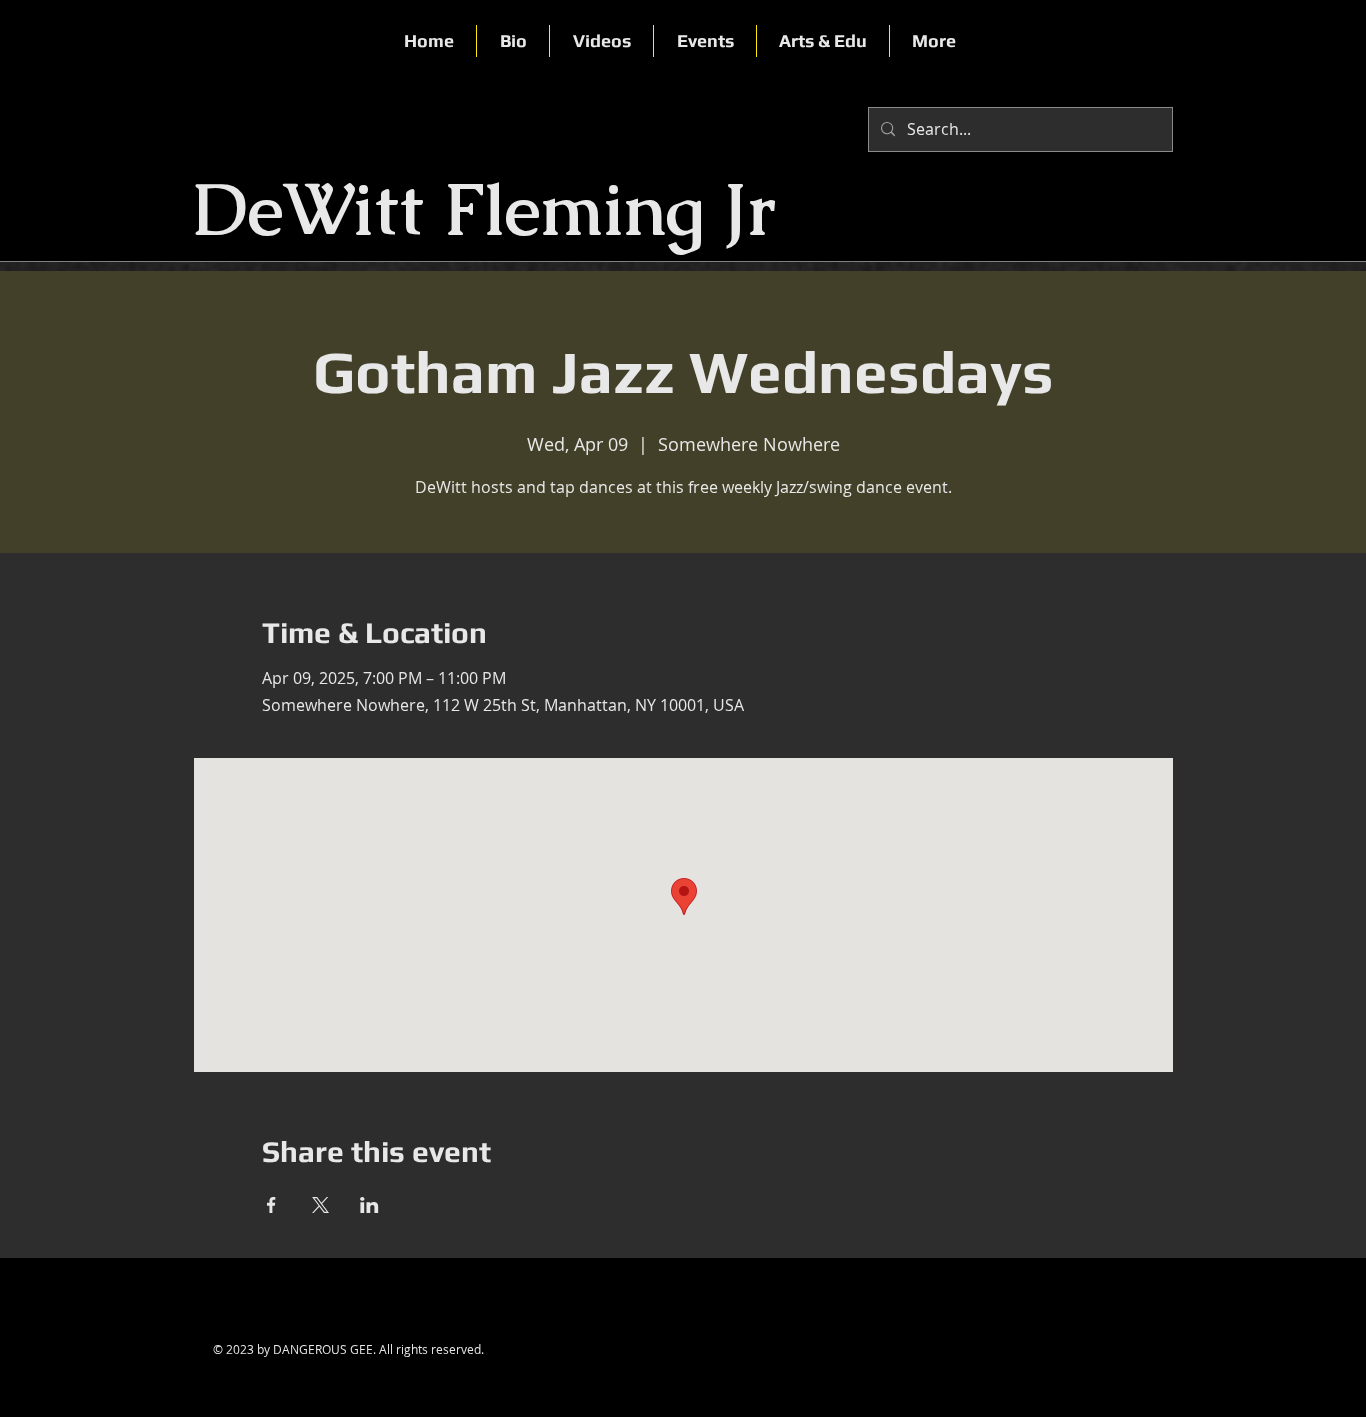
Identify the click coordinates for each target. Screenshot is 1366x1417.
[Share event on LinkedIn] (369, 1205)
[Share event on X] (320, 1205)
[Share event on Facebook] (271, 1205)
